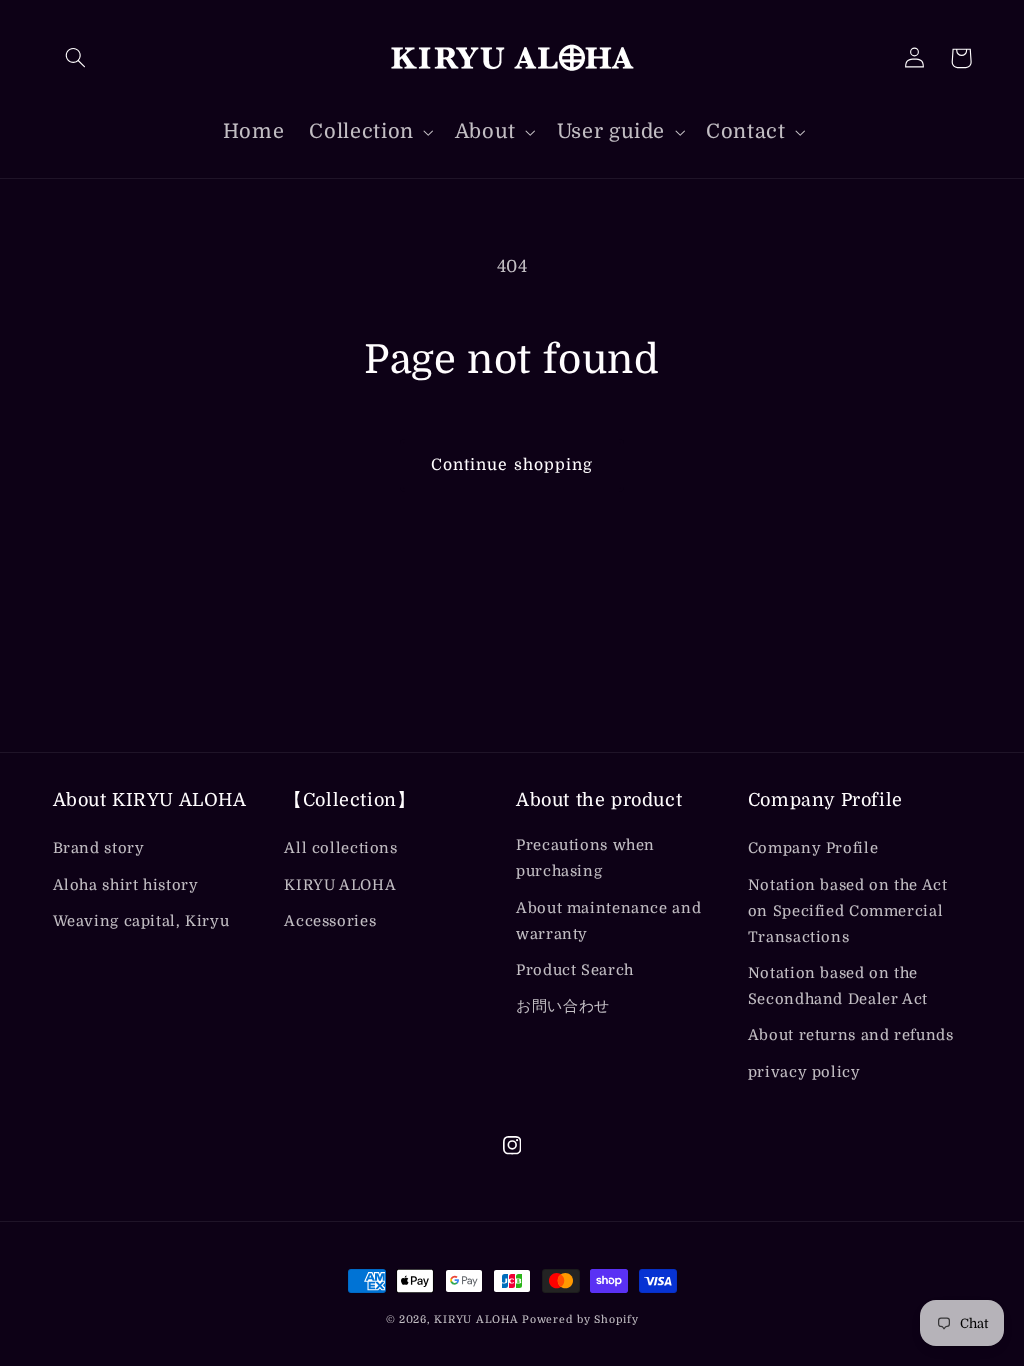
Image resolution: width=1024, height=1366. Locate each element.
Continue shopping (512, 465)
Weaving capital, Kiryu (141, 921)
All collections (340, 848)
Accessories (330, 921)
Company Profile (813, 848)
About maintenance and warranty (608, 921)
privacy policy (804, 1072)
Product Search (575, 970)
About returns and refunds (851, 1035)
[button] (76, 58)
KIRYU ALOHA (340, 885)
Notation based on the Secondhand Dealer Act (838, 986)
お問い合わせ (563, 1006)
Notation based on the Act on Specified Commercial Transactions (848, 911)
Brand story (99, 848)
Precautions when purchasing (585, 858)
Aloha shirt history (126, 885)
